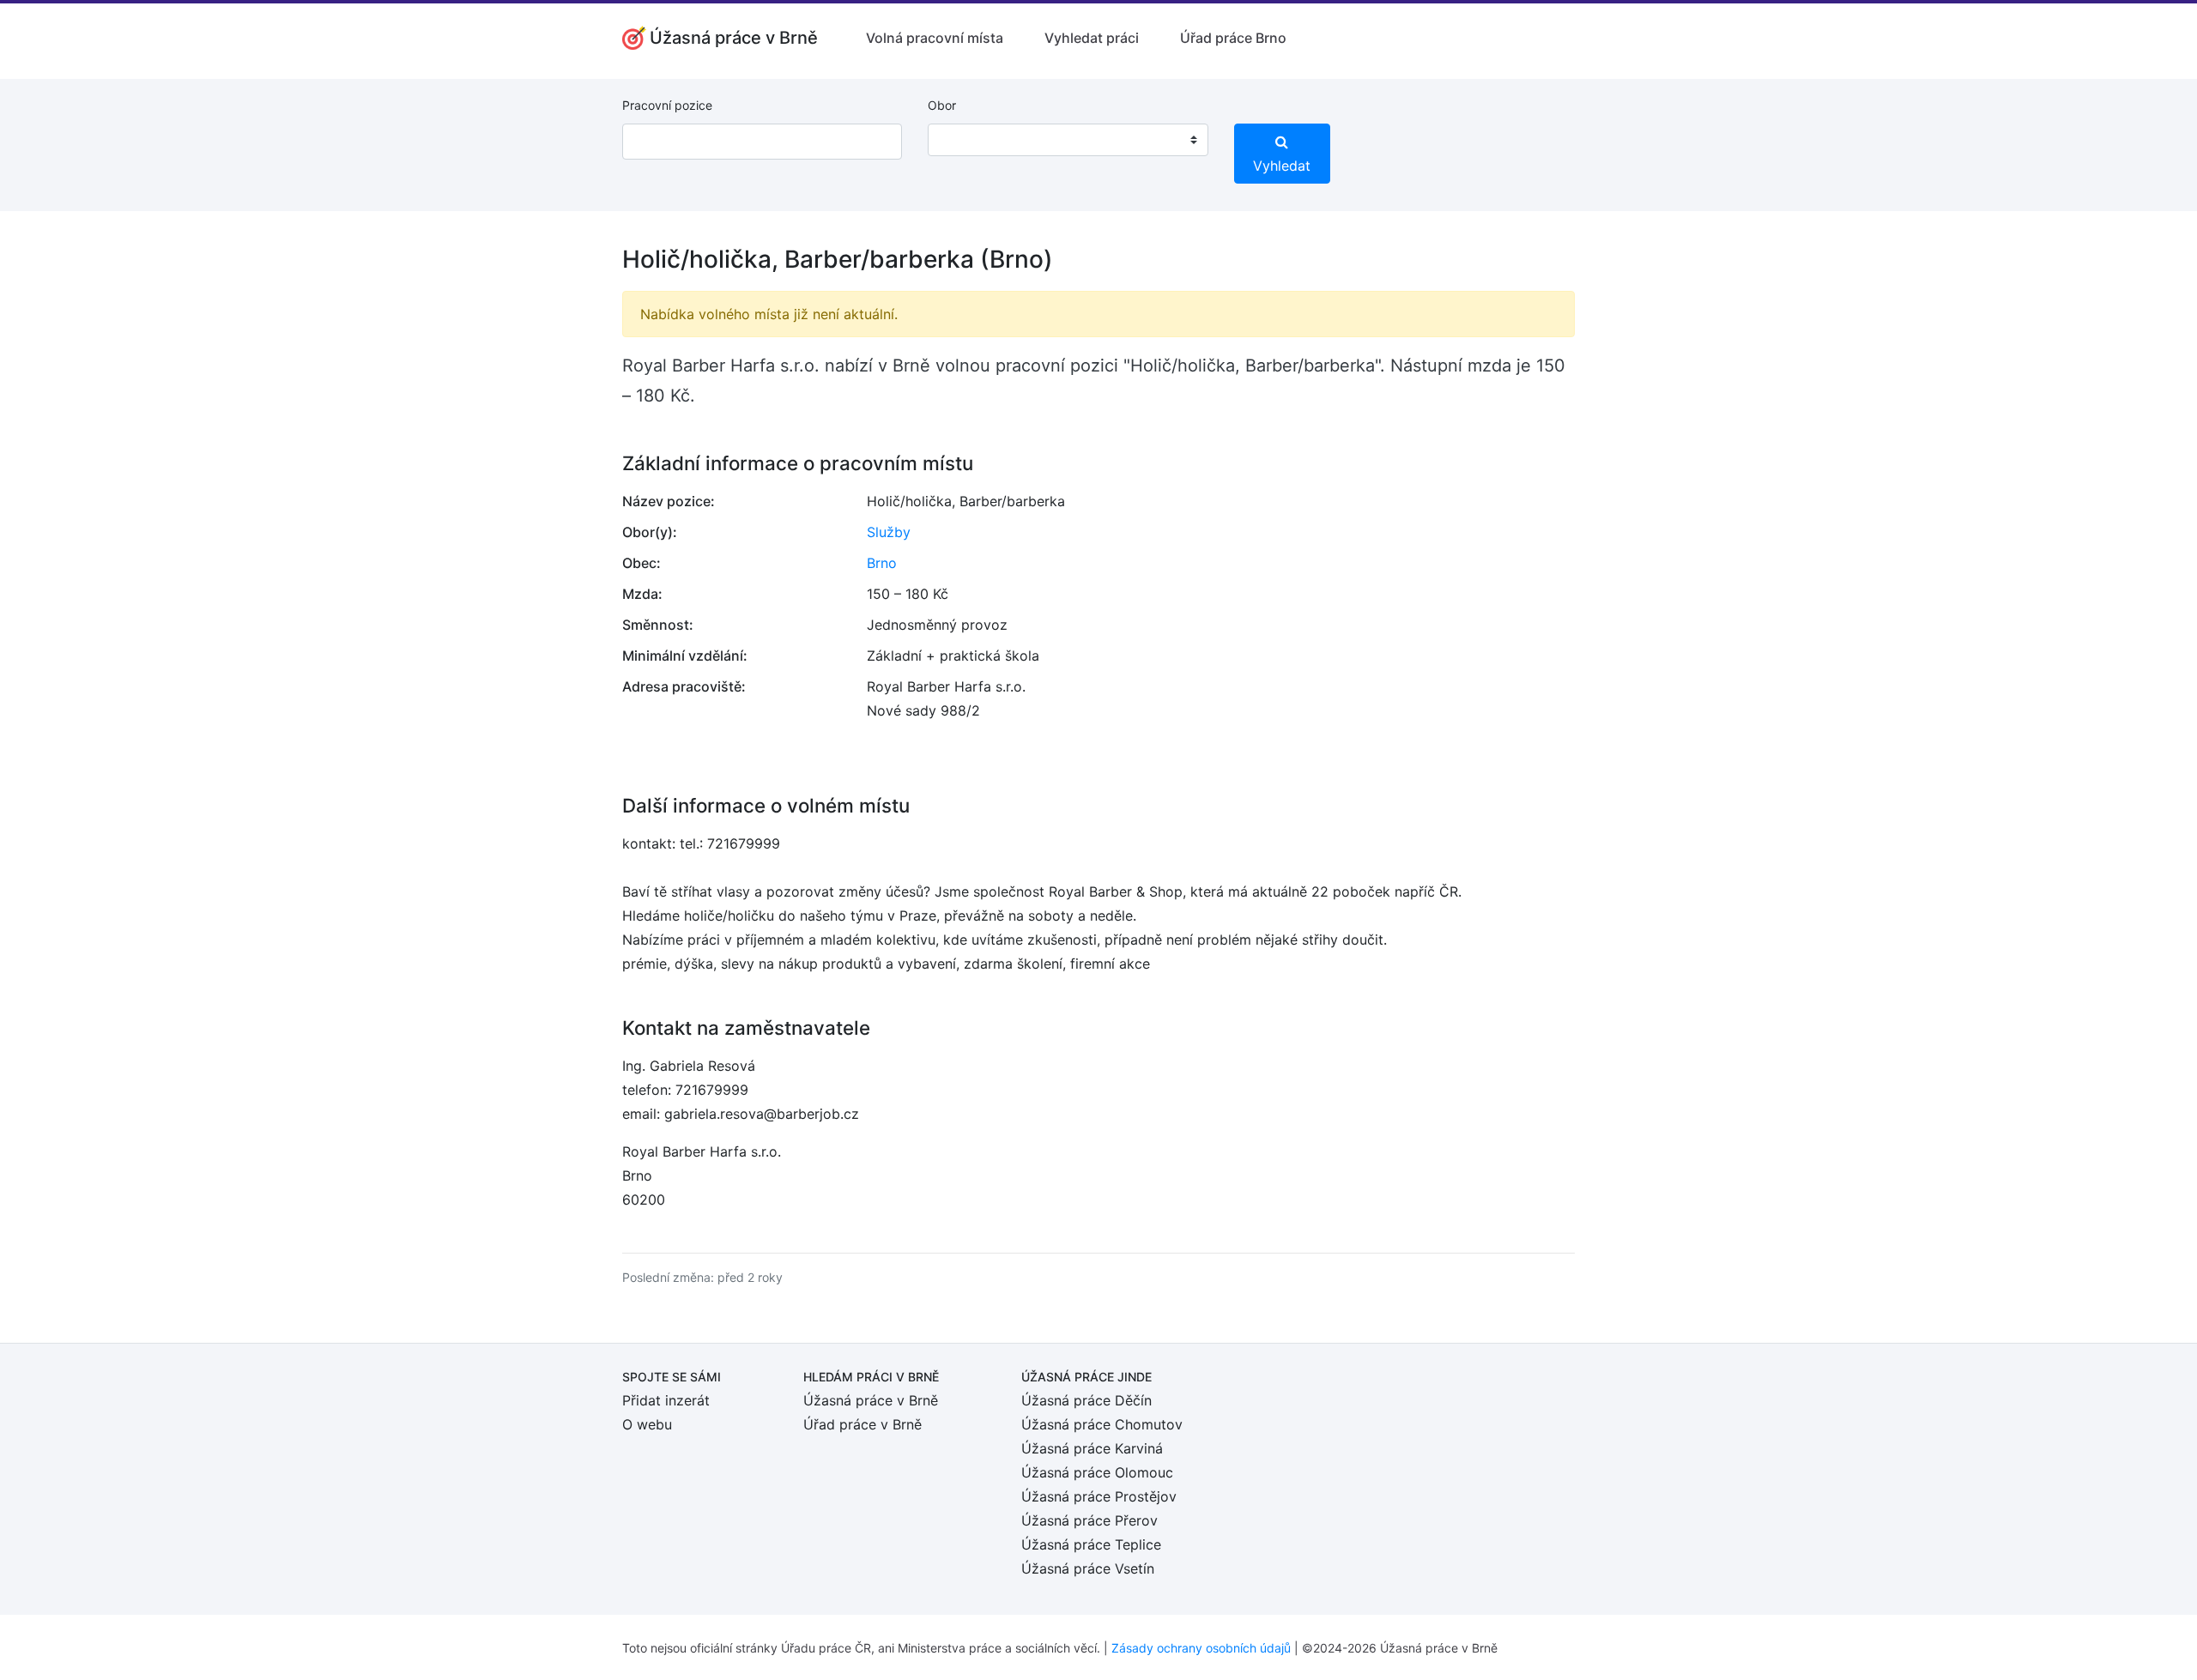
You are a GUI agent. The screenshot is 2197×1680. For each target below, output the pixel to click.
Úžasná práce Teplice (1091, 1544)
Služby (889, 532)
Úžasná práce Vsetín (1088, 1568)
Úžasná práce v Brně (871, 1400)
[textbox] (963, 140)
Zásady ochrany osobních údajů (1201, 1648)
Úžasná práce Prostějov (1099, 1496)
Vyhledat (1282, 166)
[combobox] (1068, 140)
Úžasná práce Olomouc (1097, 1472)
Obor (942, 105)
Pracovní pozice (667, 105)
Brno (882, 563)
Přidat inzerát (666, 1400)
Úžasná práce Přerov (1089, 1520)
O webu (647, 1424)
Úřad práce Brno (1233, 38)
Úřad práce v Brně (862, 1424)
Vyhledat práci (1092, 38)
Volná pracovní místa (935, 38)
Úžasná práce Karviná (1092, 1448)
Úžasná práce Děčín (1086, 1400)
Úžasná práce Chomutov (1102, 1424)
